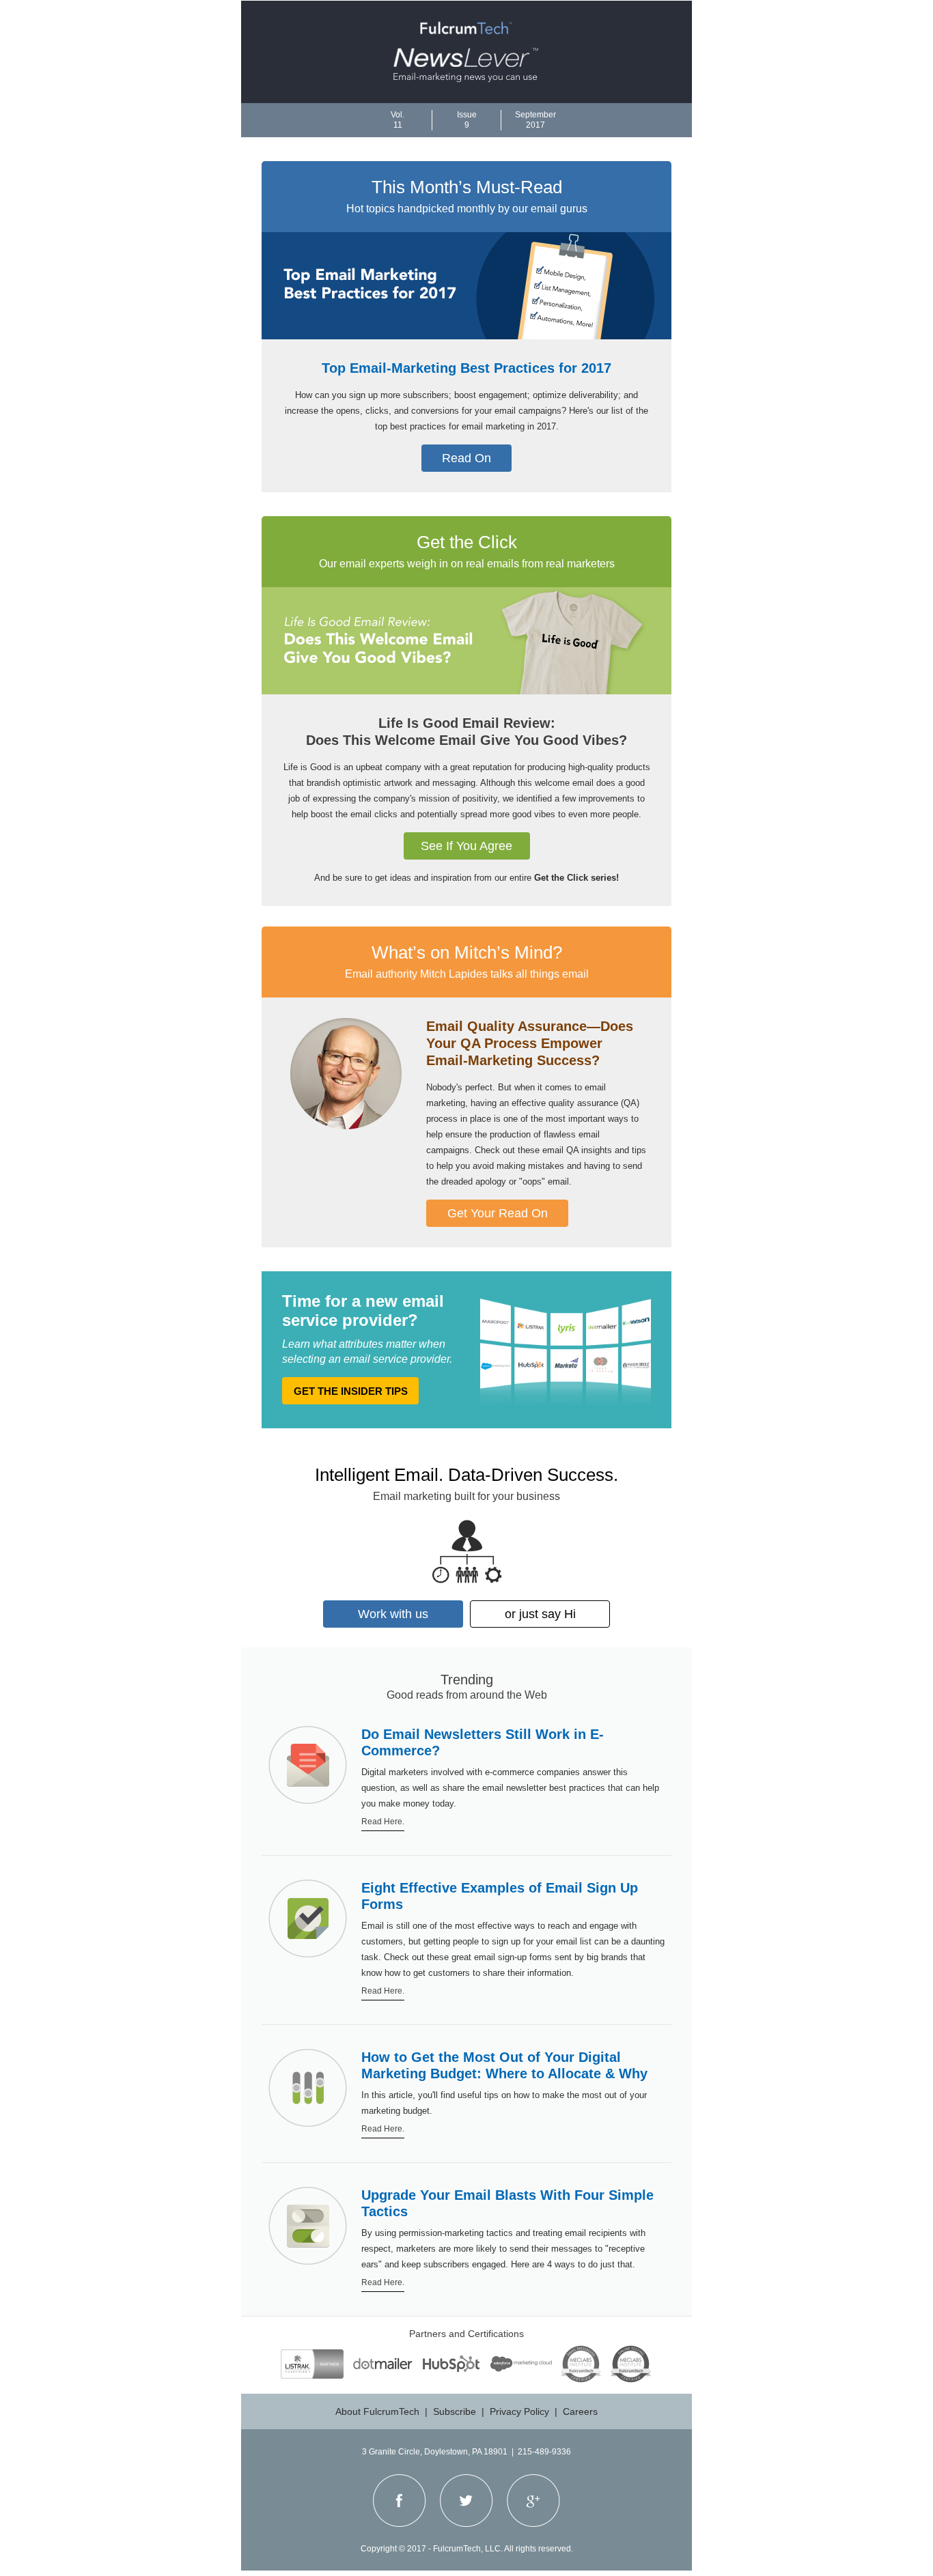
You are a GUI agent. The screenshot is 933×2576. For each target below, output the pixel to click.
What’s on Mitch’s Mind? (467, 952)
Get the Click (467, 542)
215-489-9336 (544, 2452)
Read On (466, 458)
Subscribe (455, 2411)
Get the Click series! (576, 878)
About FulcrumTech (377, 2411)
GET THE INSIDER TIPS (351, 1391)
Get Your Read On (498, 1213)
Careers (580, 2411)
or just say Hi (540, 1614)
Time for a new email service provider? (363, 1311)
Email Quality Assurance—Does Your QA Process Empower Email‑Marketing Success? (530, 1043)
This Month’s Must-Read (467, 187)
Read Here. (383, 1822)
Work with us (393, 1614)
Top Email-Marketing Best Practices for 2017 (466, 368)
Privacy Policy (519, 2411)
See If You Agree (466, 846)
